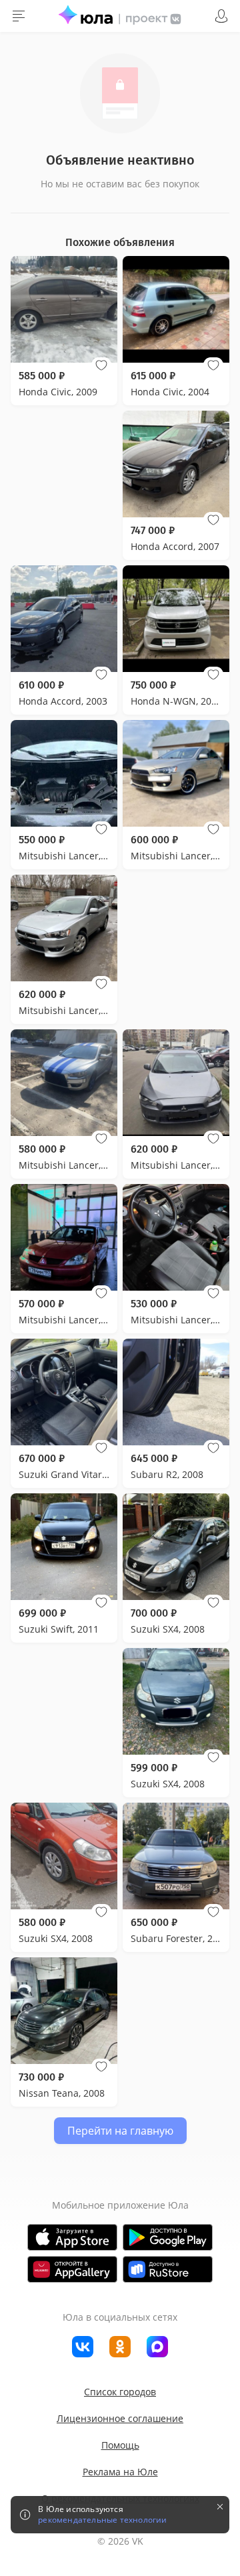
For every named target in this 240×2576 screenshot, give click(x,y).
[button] (101, 365)
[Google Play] (168, 2237)
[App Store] (72, 2237)
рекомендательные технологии (102, 2520)
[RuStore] (168, 2269)
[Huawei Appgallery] (72, 2269)
